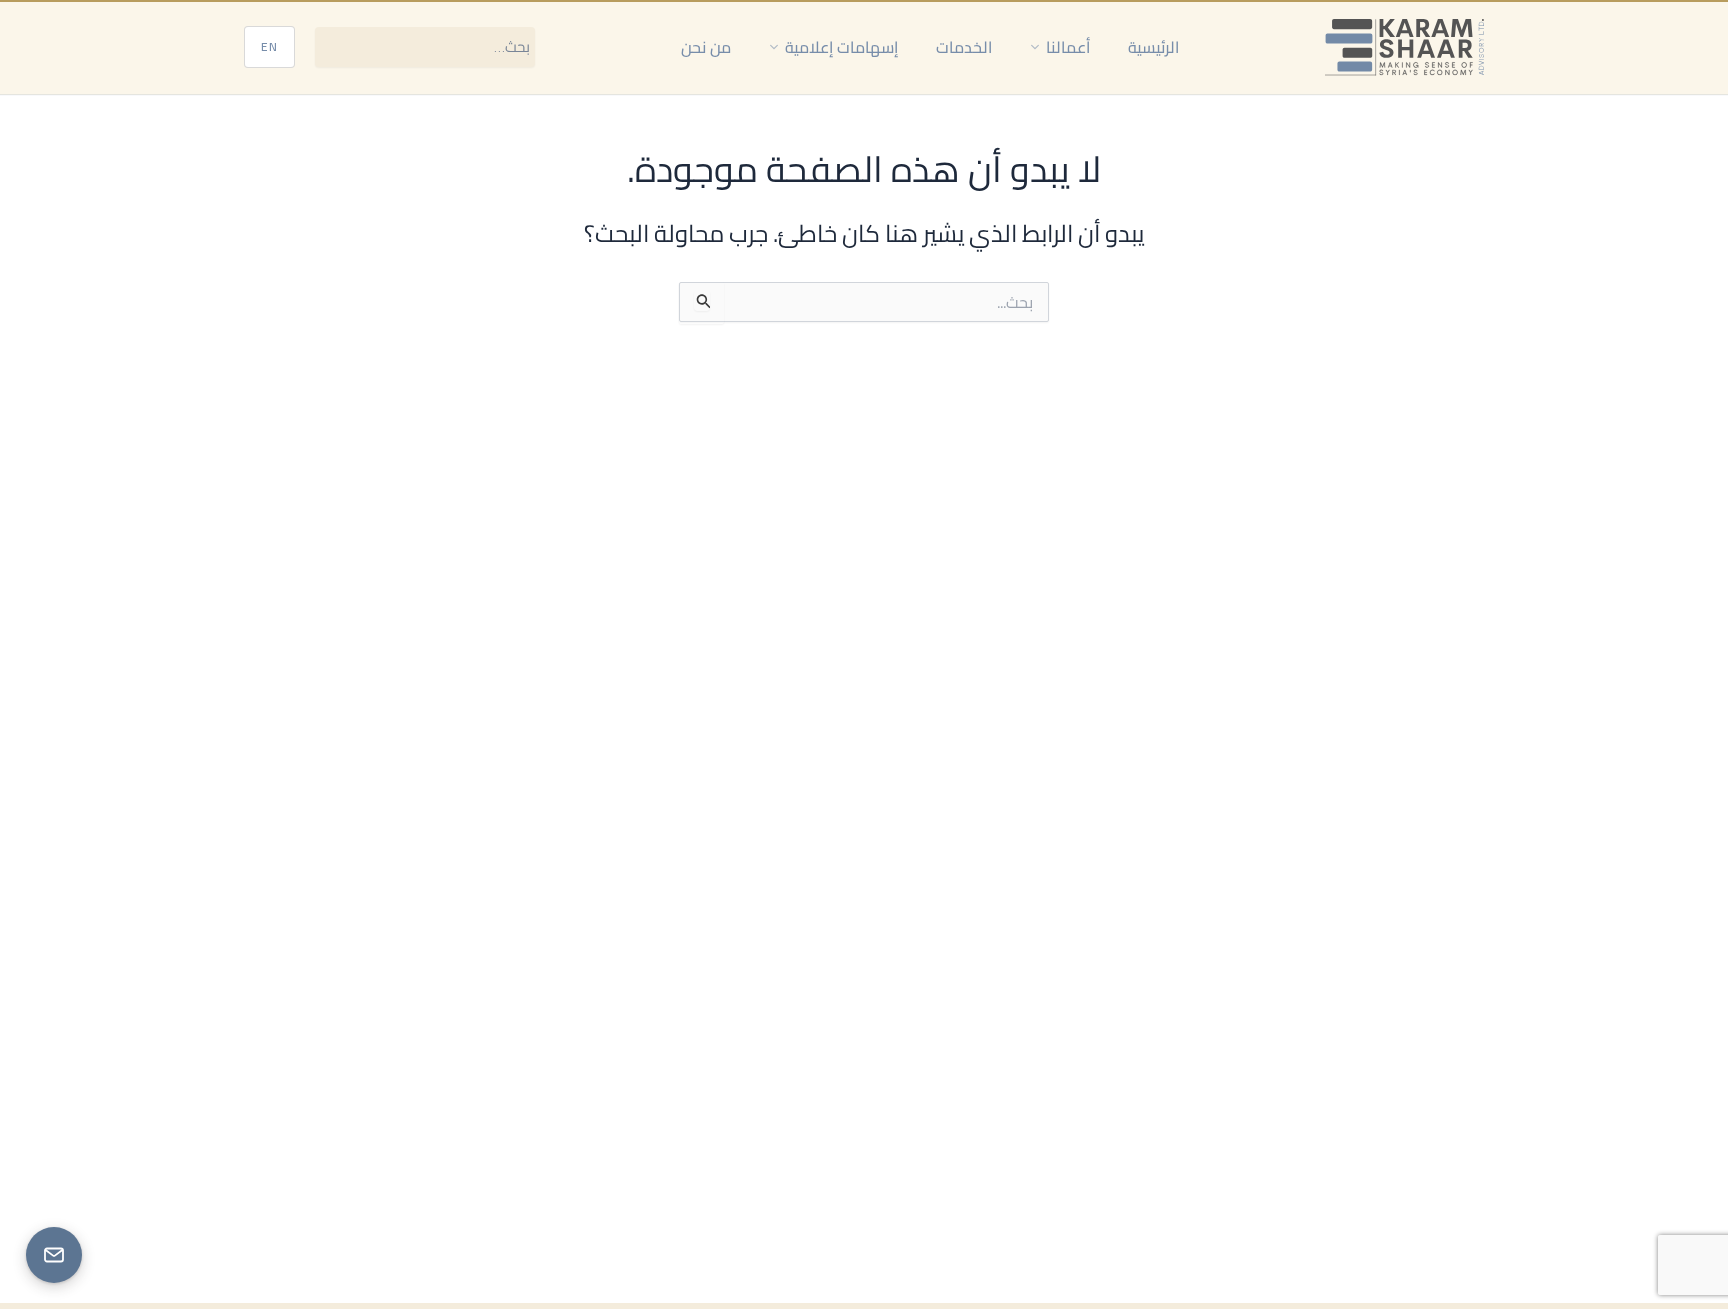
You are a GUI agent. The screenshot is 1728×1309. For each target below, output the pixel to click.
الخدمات (964, 47)
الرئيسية (1153, 47)
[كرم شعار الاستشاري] (1404, 47)
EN (269, 46)
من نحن (706, 47)
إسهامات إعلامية (841, 47)
